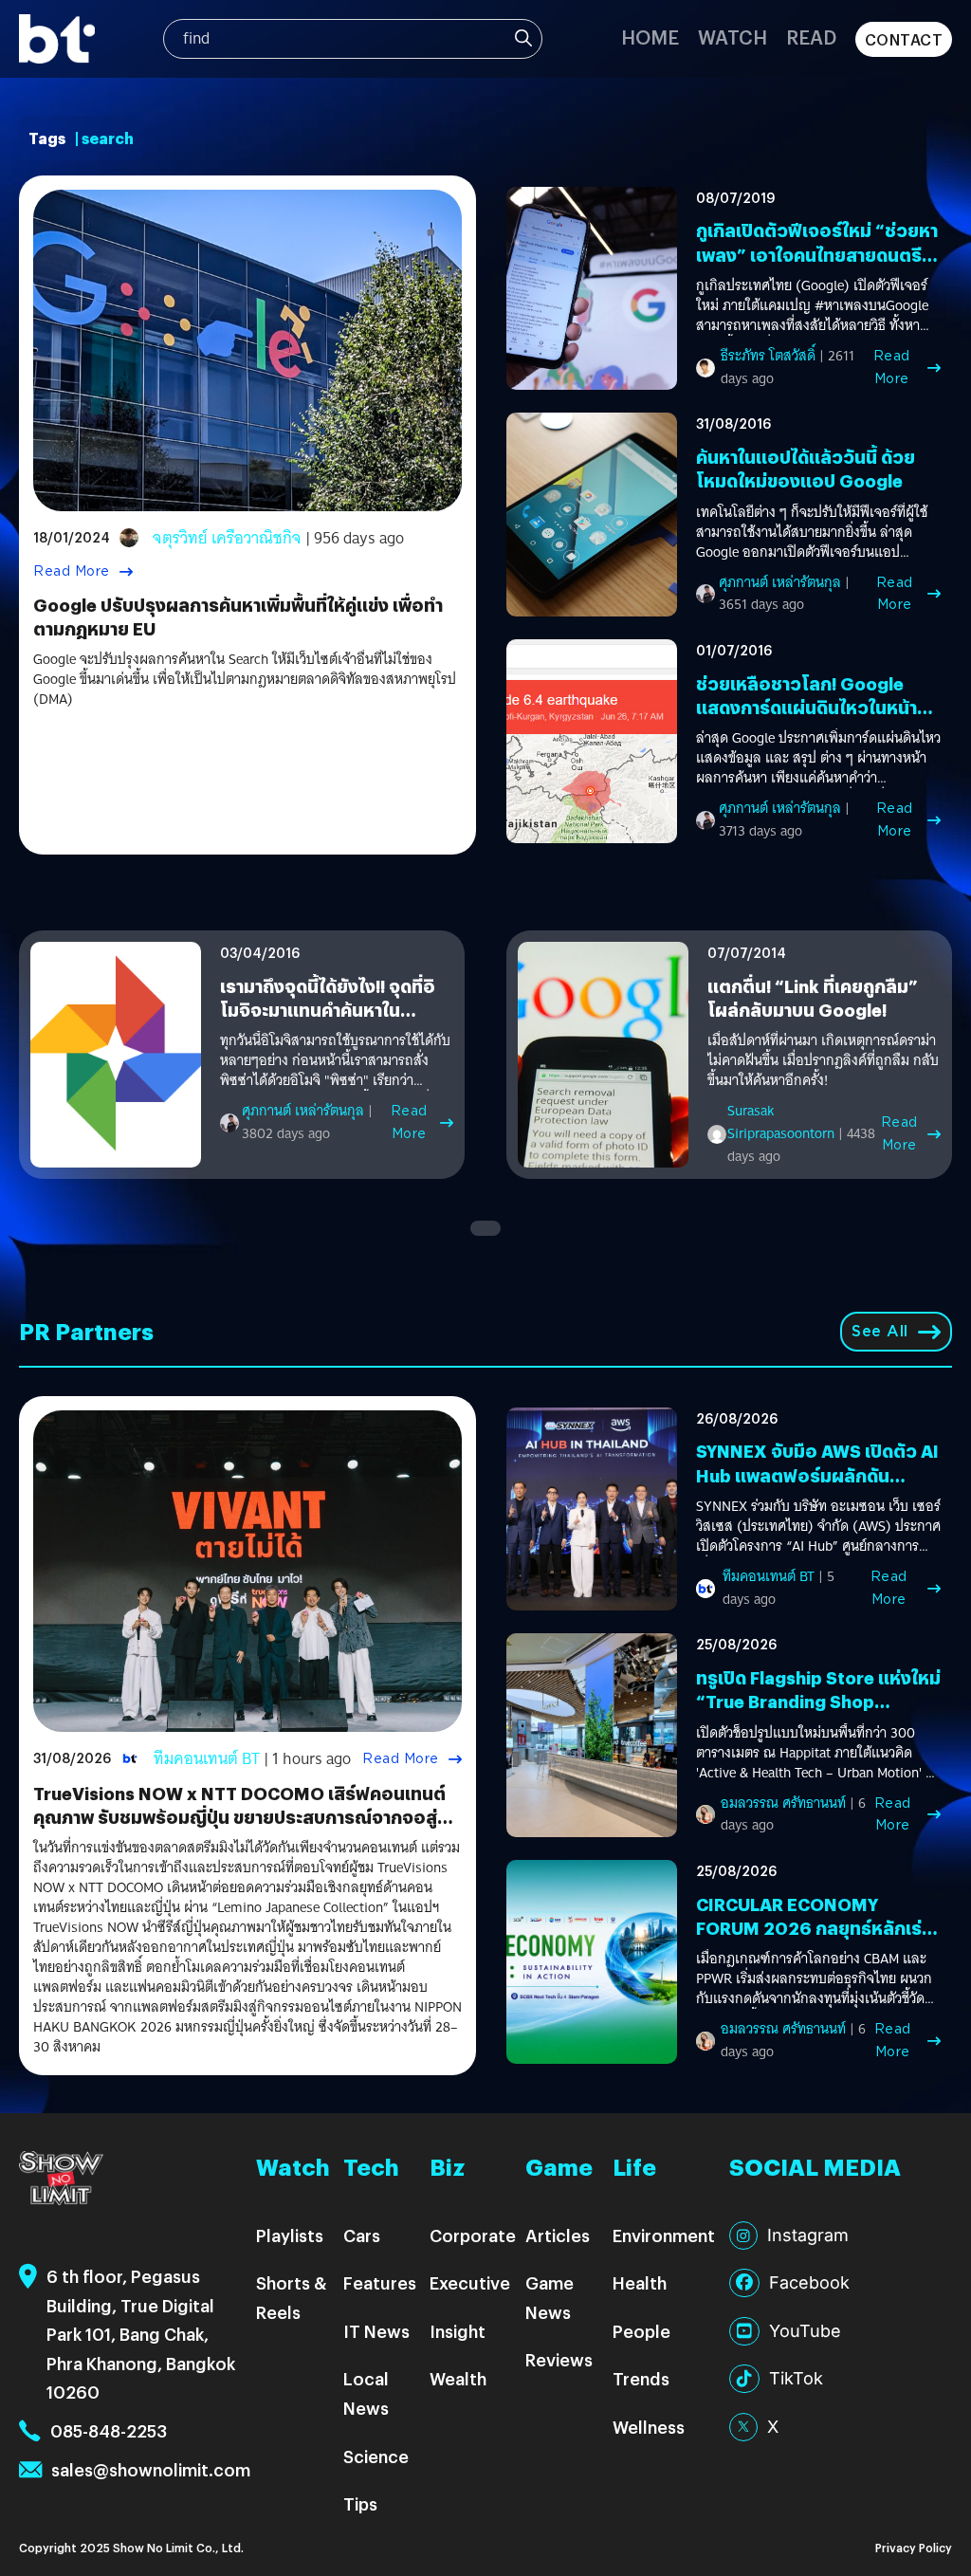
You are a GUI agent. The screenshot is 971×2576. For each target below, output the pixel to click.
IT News (376, 2331)
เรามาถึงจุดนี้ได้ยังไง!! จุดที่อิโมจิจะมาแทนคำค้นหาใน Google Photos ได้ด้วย (328, 1010)
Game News (550, 2297)
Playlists (290, 2235)
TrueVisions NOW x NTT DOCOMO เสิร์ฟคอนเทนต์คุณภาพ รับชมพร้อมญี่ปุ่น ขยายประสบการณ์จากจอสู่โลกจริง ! (239, 1817)
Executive (470, 2282)
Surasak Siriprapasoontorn (781, 1122)
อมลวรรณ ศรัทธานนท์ (783, 1803)
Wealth (458, 2378)
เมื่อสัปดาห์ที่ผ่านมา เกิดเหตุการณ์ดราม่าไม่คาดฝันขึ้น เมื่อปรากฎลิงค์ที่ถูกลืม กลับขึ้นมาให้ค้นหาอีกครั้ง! (823, 1061)
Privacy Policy (914, 2547)
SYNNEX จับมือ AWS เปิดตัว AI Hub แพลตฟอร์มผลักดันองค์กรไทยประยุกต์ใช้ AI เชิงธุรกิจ (817, 1487)
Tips (360, 2503)
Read (811, 37)
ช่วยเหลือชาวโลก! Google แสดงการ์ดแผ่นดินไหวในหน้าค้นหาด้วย (806, 707)
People (641, 2331)
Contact (904, 39)
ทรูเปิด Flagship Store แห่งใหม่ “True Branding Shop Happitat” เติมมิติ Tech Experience (818, 1713)
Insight (458, 2331)
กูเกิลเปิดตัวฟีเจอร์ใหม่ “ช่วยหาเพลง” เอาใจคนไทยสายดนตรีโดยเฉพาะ (817, 254)
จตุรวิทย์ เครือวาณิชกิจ (227, 538)
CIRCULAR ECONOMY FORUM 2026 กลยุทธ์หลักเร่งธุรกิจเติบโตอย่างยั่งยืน (814, 1928)
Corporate (473, 2235)
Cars (362, 2235)
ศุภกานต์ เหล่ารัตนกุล (780, 582)
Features (380, 2282)
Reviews (559, 2359)
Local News (366, 2393)
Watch (733, 37)
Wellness (649, 2427)
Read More (72, 571)
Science (376, 2456)
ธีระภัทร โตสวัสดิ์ (768, 356)
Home (650, 37)
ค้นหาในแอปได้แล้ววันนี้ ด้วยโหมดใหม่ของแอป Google (806, 469)
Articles (558, 2235)
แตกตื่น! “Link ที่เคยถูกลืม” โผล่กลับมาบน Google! (813, 998)
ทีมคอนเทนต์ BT (207, 1759)
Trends (641, 2378)
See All (880, 1331)
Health (640, 2282)
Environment (664, 2235)
